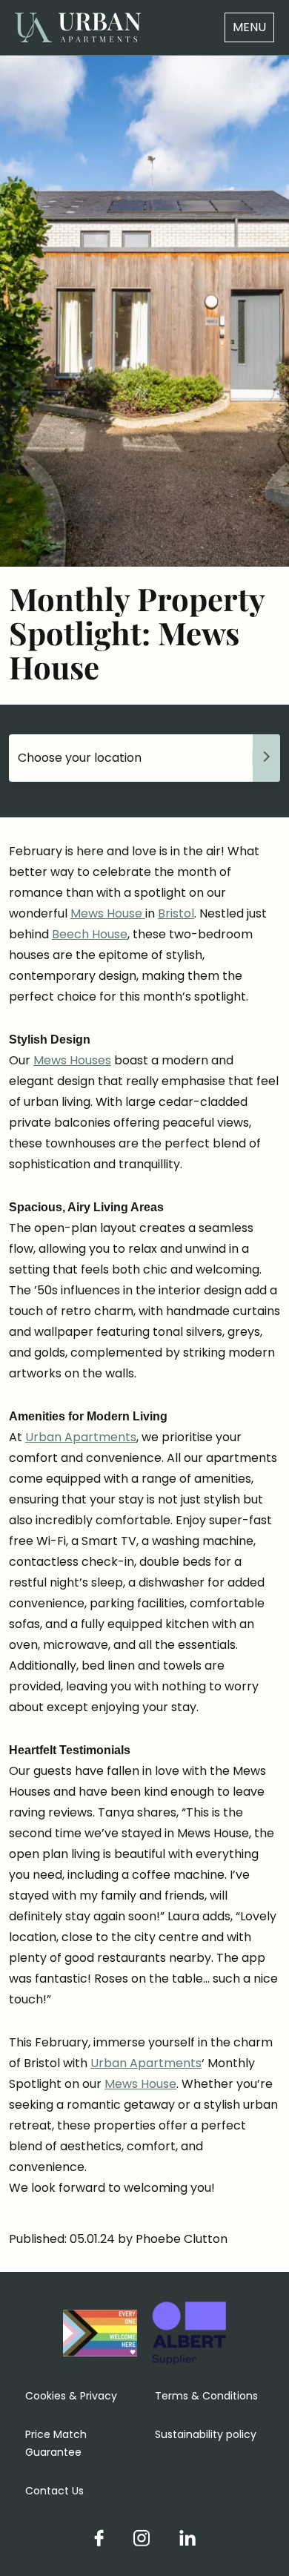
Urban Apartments (81, 1437)
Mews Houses (72, 1060)
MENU (249, 27)
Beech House (90, 934)
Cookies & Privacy (71, 2396)
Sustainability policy (206, 2434)
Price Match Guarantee (56, 2443)
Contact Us (54, 2491)
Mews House (108, 913)
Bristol (176, 913)
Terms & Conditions (206, 2396)
